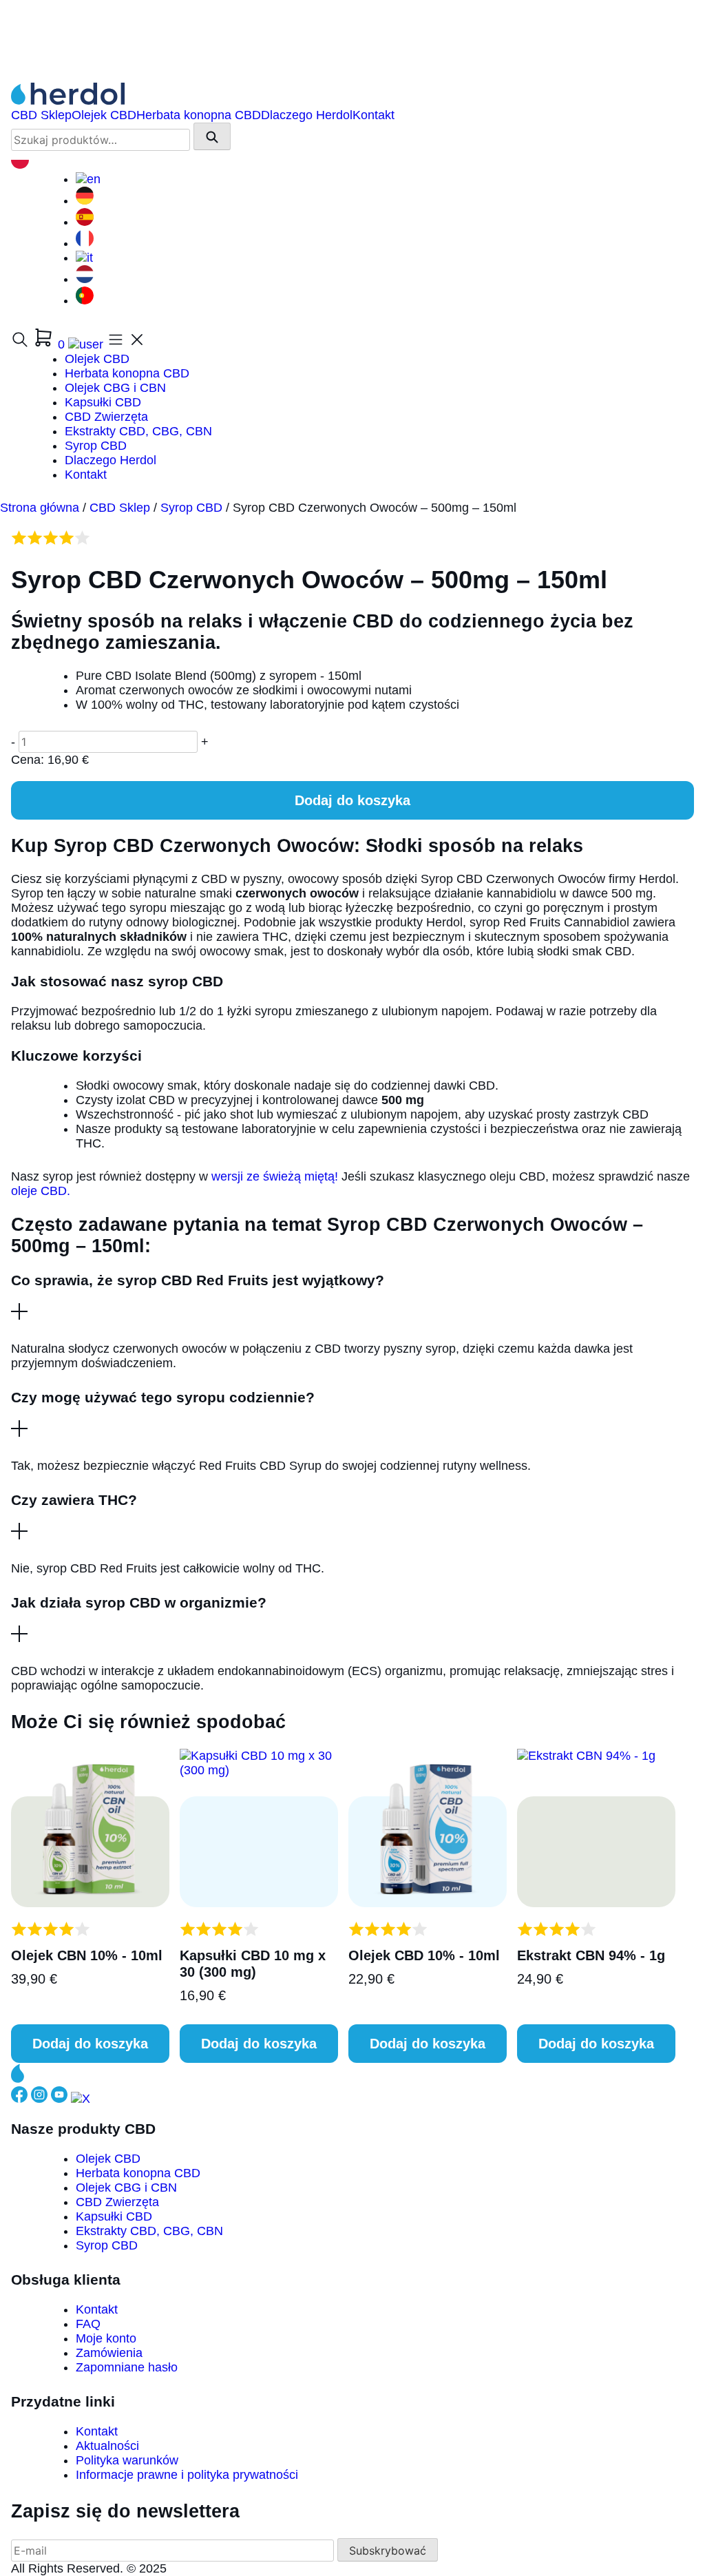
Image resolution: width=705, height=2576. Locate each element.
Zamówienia (109, 2353)
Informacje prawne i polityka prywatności (187, 2475)
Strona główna (40, 508)
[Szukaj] (212, 136)
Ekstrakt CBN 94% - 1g (591, 1955)
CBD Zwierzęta (106, 417)
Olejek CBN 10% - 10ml (87, 1955)
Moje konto (106, 2338)
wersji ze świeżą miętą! (273, 1176)
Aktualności (107, 2446)
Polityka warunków (127, 2460)
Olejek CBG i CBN (115, 388)
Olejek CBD (104, 115)
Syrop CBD (96, 446)
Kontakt (373, 115)
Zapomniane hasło (127, 2367)
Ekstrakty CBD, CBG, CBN (138, 431)
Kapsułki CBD (103, 402)
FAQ (88, 2324)
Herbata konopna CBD (199, 115)
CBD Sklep (41, 115)
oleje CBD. (41, 1191)
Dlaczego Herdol (307, 115)
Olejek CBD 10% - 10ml (424, 1955)
